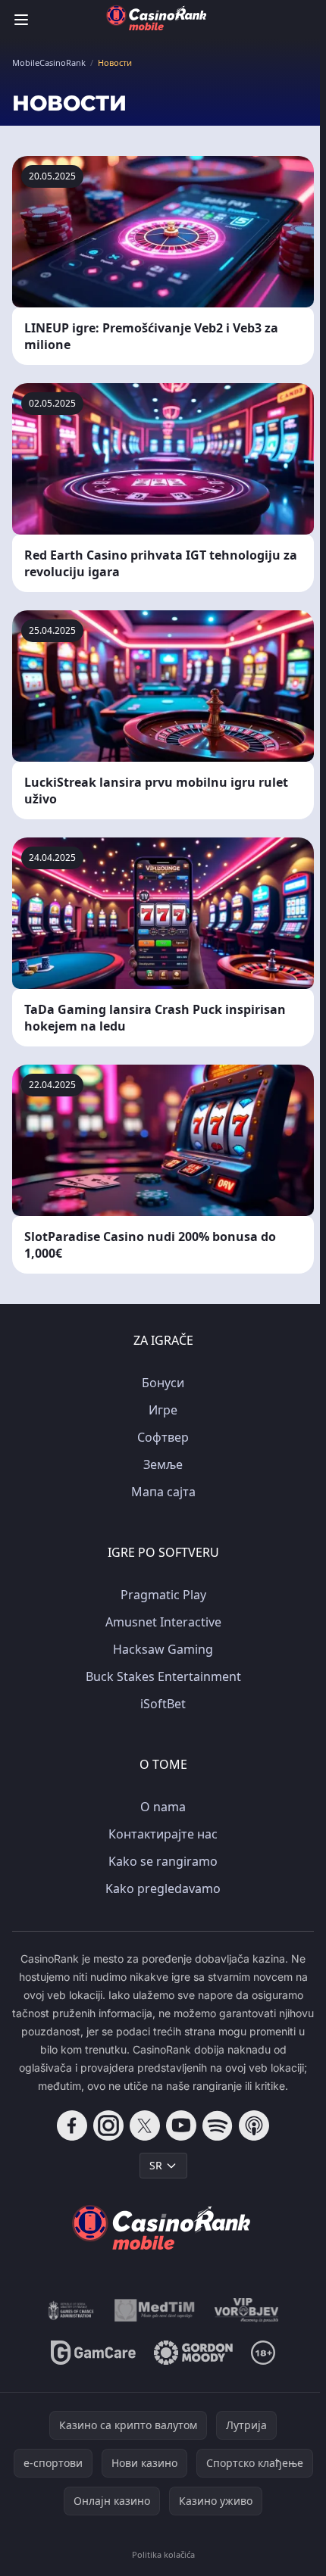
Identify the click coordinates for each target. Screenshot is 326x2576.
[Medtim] (155, 2310)
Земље (163, 1464)
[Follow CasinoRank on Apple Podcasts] (254, 2125)
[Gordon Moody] (193, 2353)
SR (156, 2165)
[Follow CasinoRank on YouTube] (181, 2125)
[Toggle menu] (21, 20)
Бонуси (163, 1383)
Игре (163, 1410)
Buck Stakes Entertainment (163, 1676)
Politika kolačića (163, 2554)
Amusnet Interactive (163, 1622)
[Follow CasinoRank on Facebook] (72, 2125)
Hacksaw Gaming (163, 1649)
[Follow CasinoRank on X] (145, 2125)
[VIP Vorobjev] (247, 2310)
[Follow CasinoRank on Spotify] (218, 2125)
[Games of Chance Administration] (71, 2310)
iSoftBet (163, 1704)
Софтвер (163, 1437)
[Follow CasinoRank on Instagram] (108, 2125)
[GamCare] (93, 2353)
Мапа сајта (163, 1492)
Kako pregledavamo (163, 1888)
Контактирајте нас (163, 1834)
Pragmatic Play (163, 1595)
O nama (163, 1807)
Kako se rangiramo (163, 1861)
